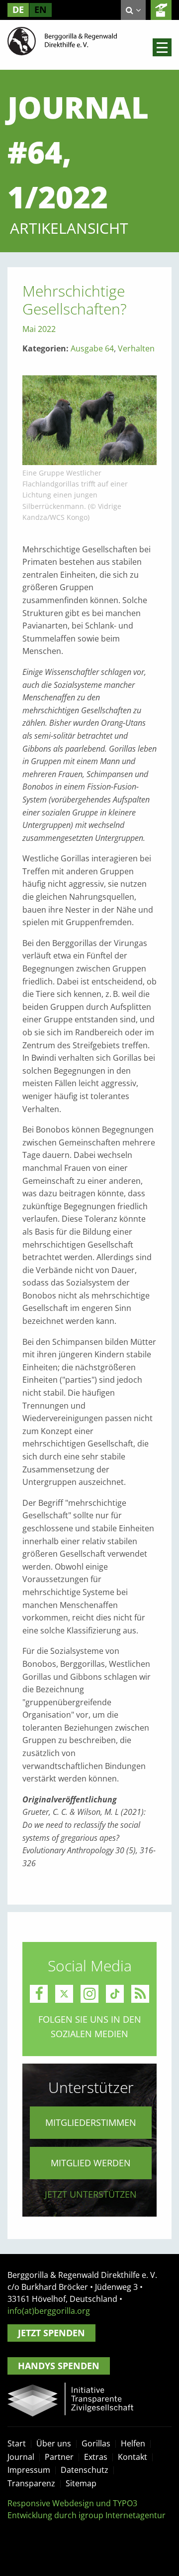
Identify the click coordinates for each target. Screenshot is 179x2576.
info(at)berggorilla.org (49, 2311)
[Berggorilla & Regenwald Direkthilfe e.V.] (62, 40)
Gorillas (96, 2443)
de (18, 9)
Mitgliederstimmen (91, 2122)
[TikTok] (115, 1994)
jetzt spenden (161, 10)
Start (17, 2443)
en (41, 9)
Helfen (133, 2443)
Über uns (54, 2443)
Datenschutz (85, 2470)
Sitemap (81, 2483)
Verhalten (136, 348)
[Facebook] (39, 1994)
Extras (96, 2457)
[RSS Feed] (140, 1994)
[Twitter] (64, 1994)
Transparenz (31, 2483)
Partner (59, 2457)
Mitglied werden (91, 2163)
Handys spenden (59, 2366)
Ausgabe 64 (92, 348)
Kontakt (133, 2457)
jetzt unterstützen (91, 2194)
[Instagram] (89, 1994)
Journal (21, 2457)
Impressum (29, 2470)
